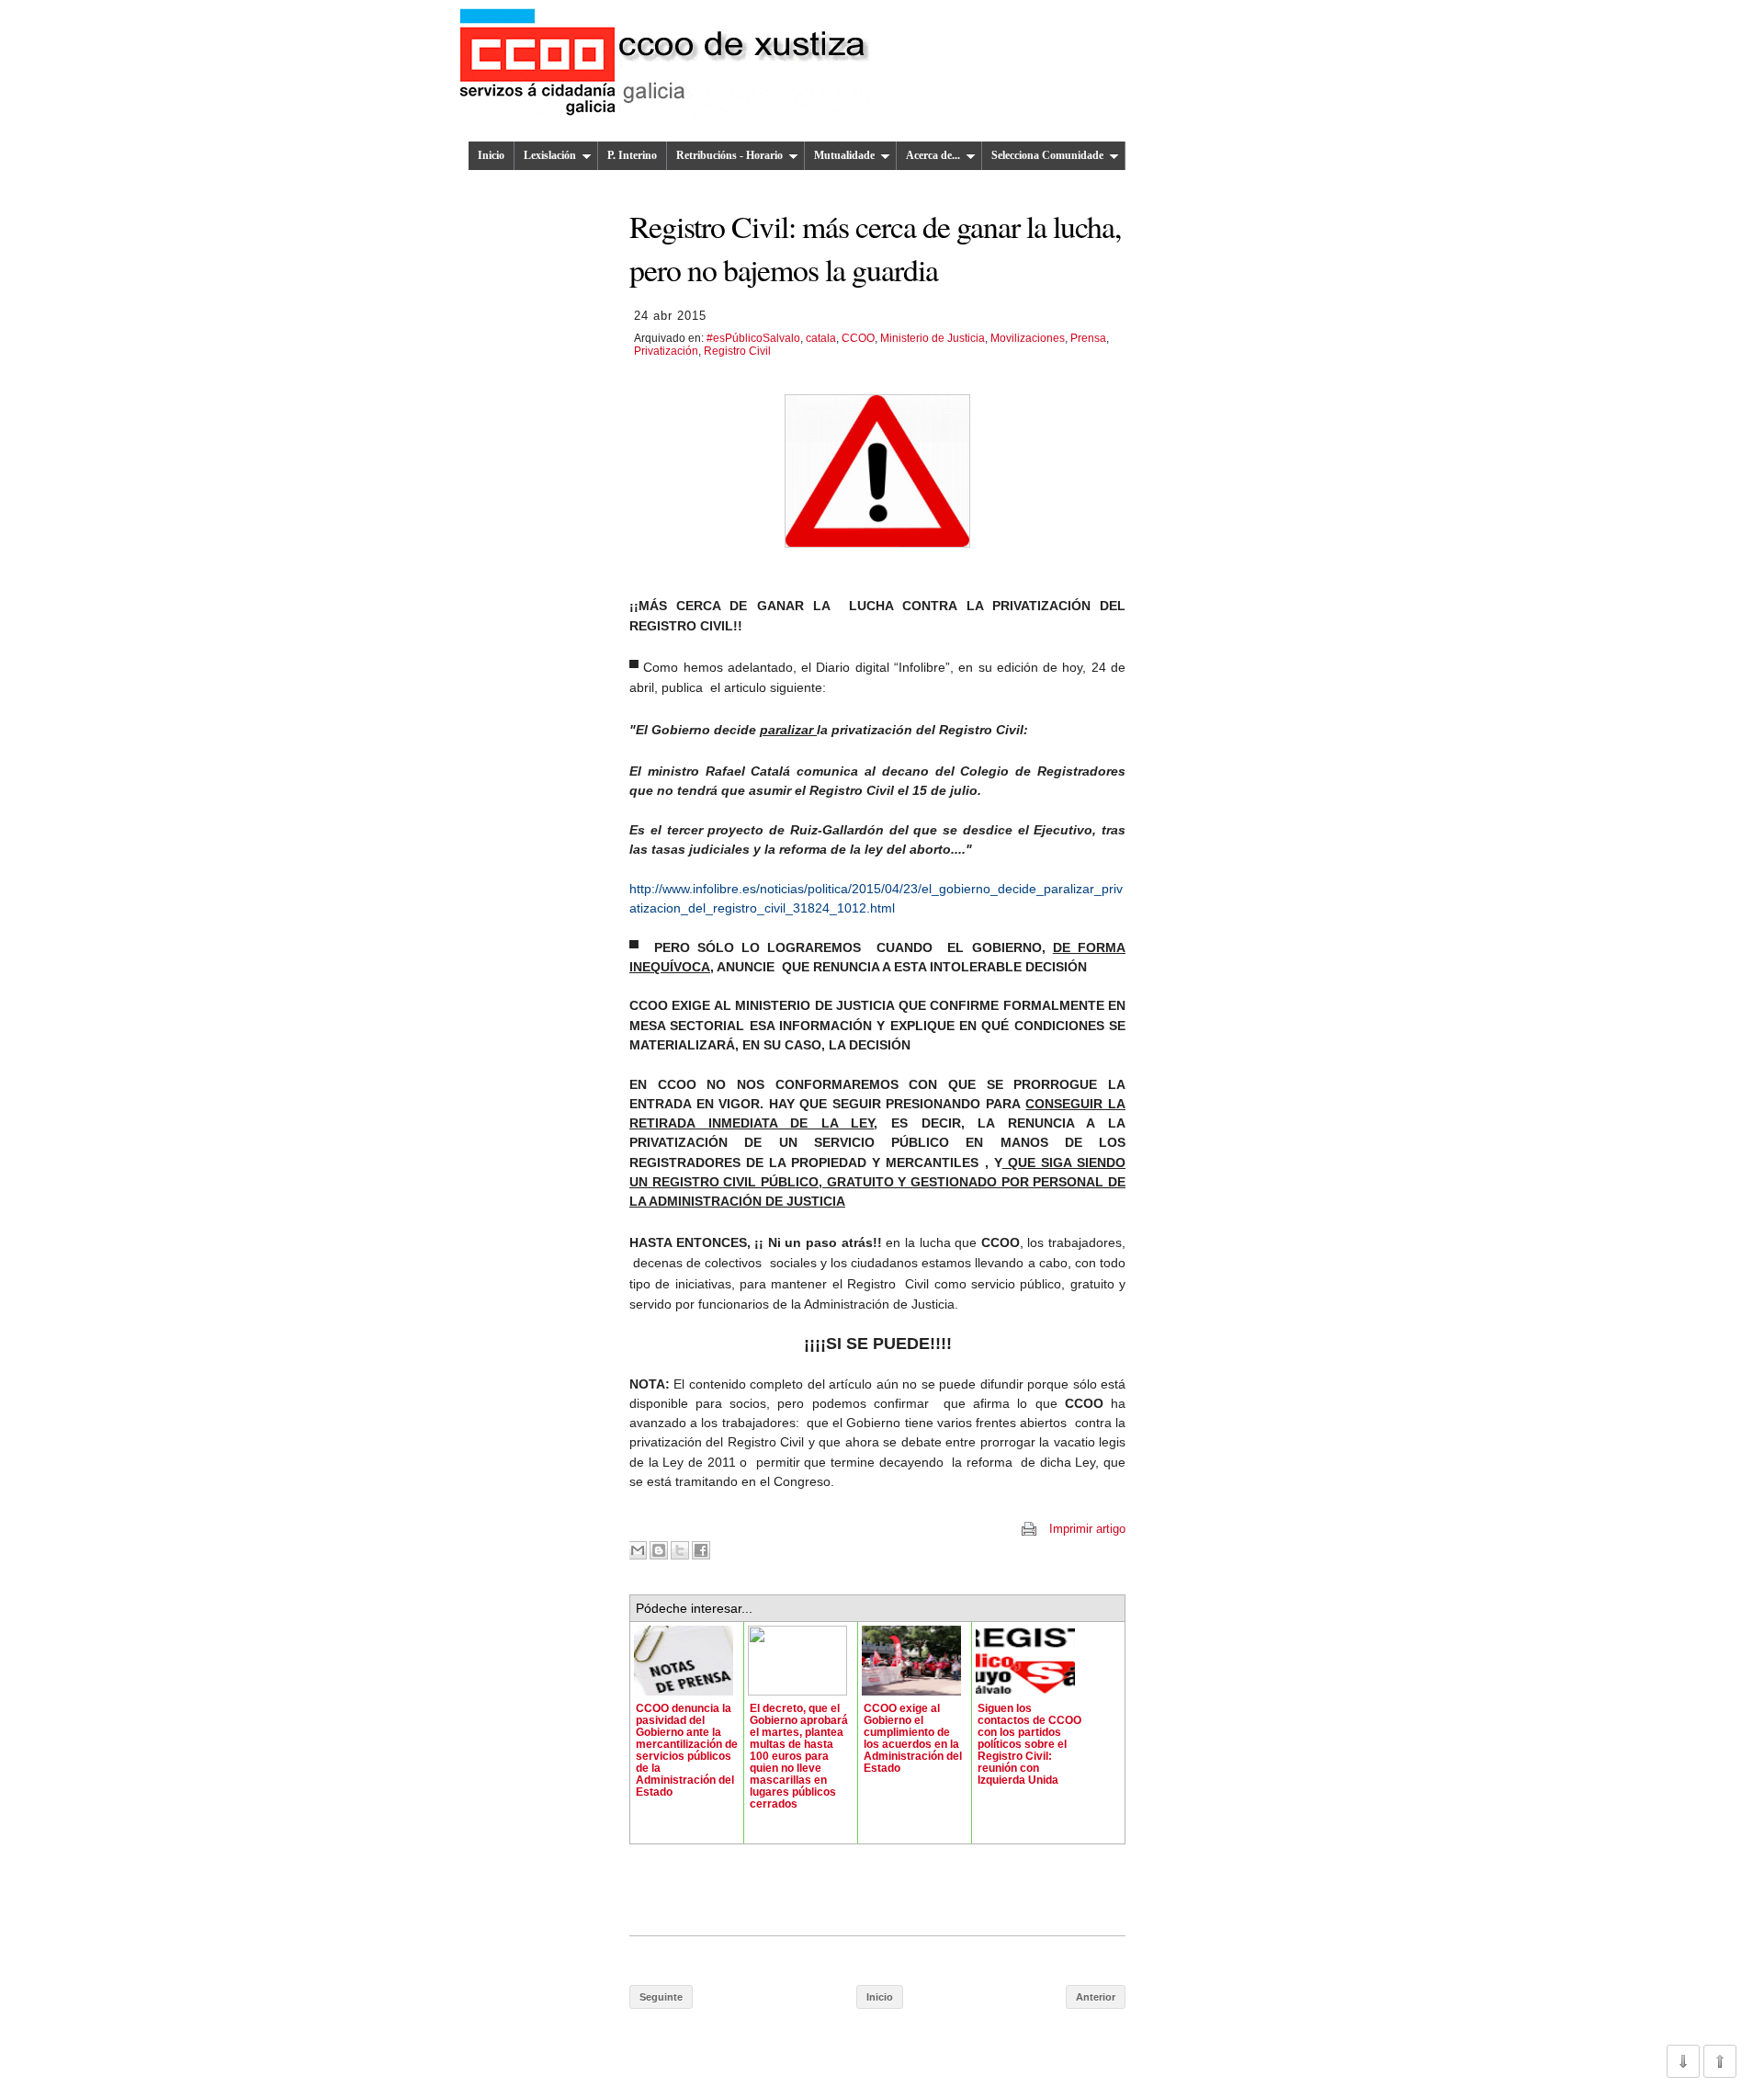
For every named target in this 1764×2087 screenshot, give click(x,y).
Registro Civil (737, 351)
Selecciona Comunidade (1047, 155)
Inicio (491, 155)
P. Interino (632, 155)
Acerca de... (933, 155)
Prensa (1088, 338)
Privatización (666, 351)
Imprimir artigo (1087, 1529)
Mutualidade (844, 155)
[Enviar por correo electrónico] (638, 1550)
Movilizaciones (1028, 338)
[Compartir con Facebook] (701, 1550)
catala (821, 338)
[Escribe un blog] (659, 1550)
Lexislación (550, 155)
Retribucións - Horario (729, 155)
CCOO (858, 338)
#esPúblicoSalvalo (753, 338)
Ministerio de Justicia (933, 338)
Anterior (1096, 1997)
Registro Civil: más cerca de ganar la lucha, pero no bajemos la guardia (875, 247)
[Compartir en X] (680, 1550)
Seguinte (661, 1997)
